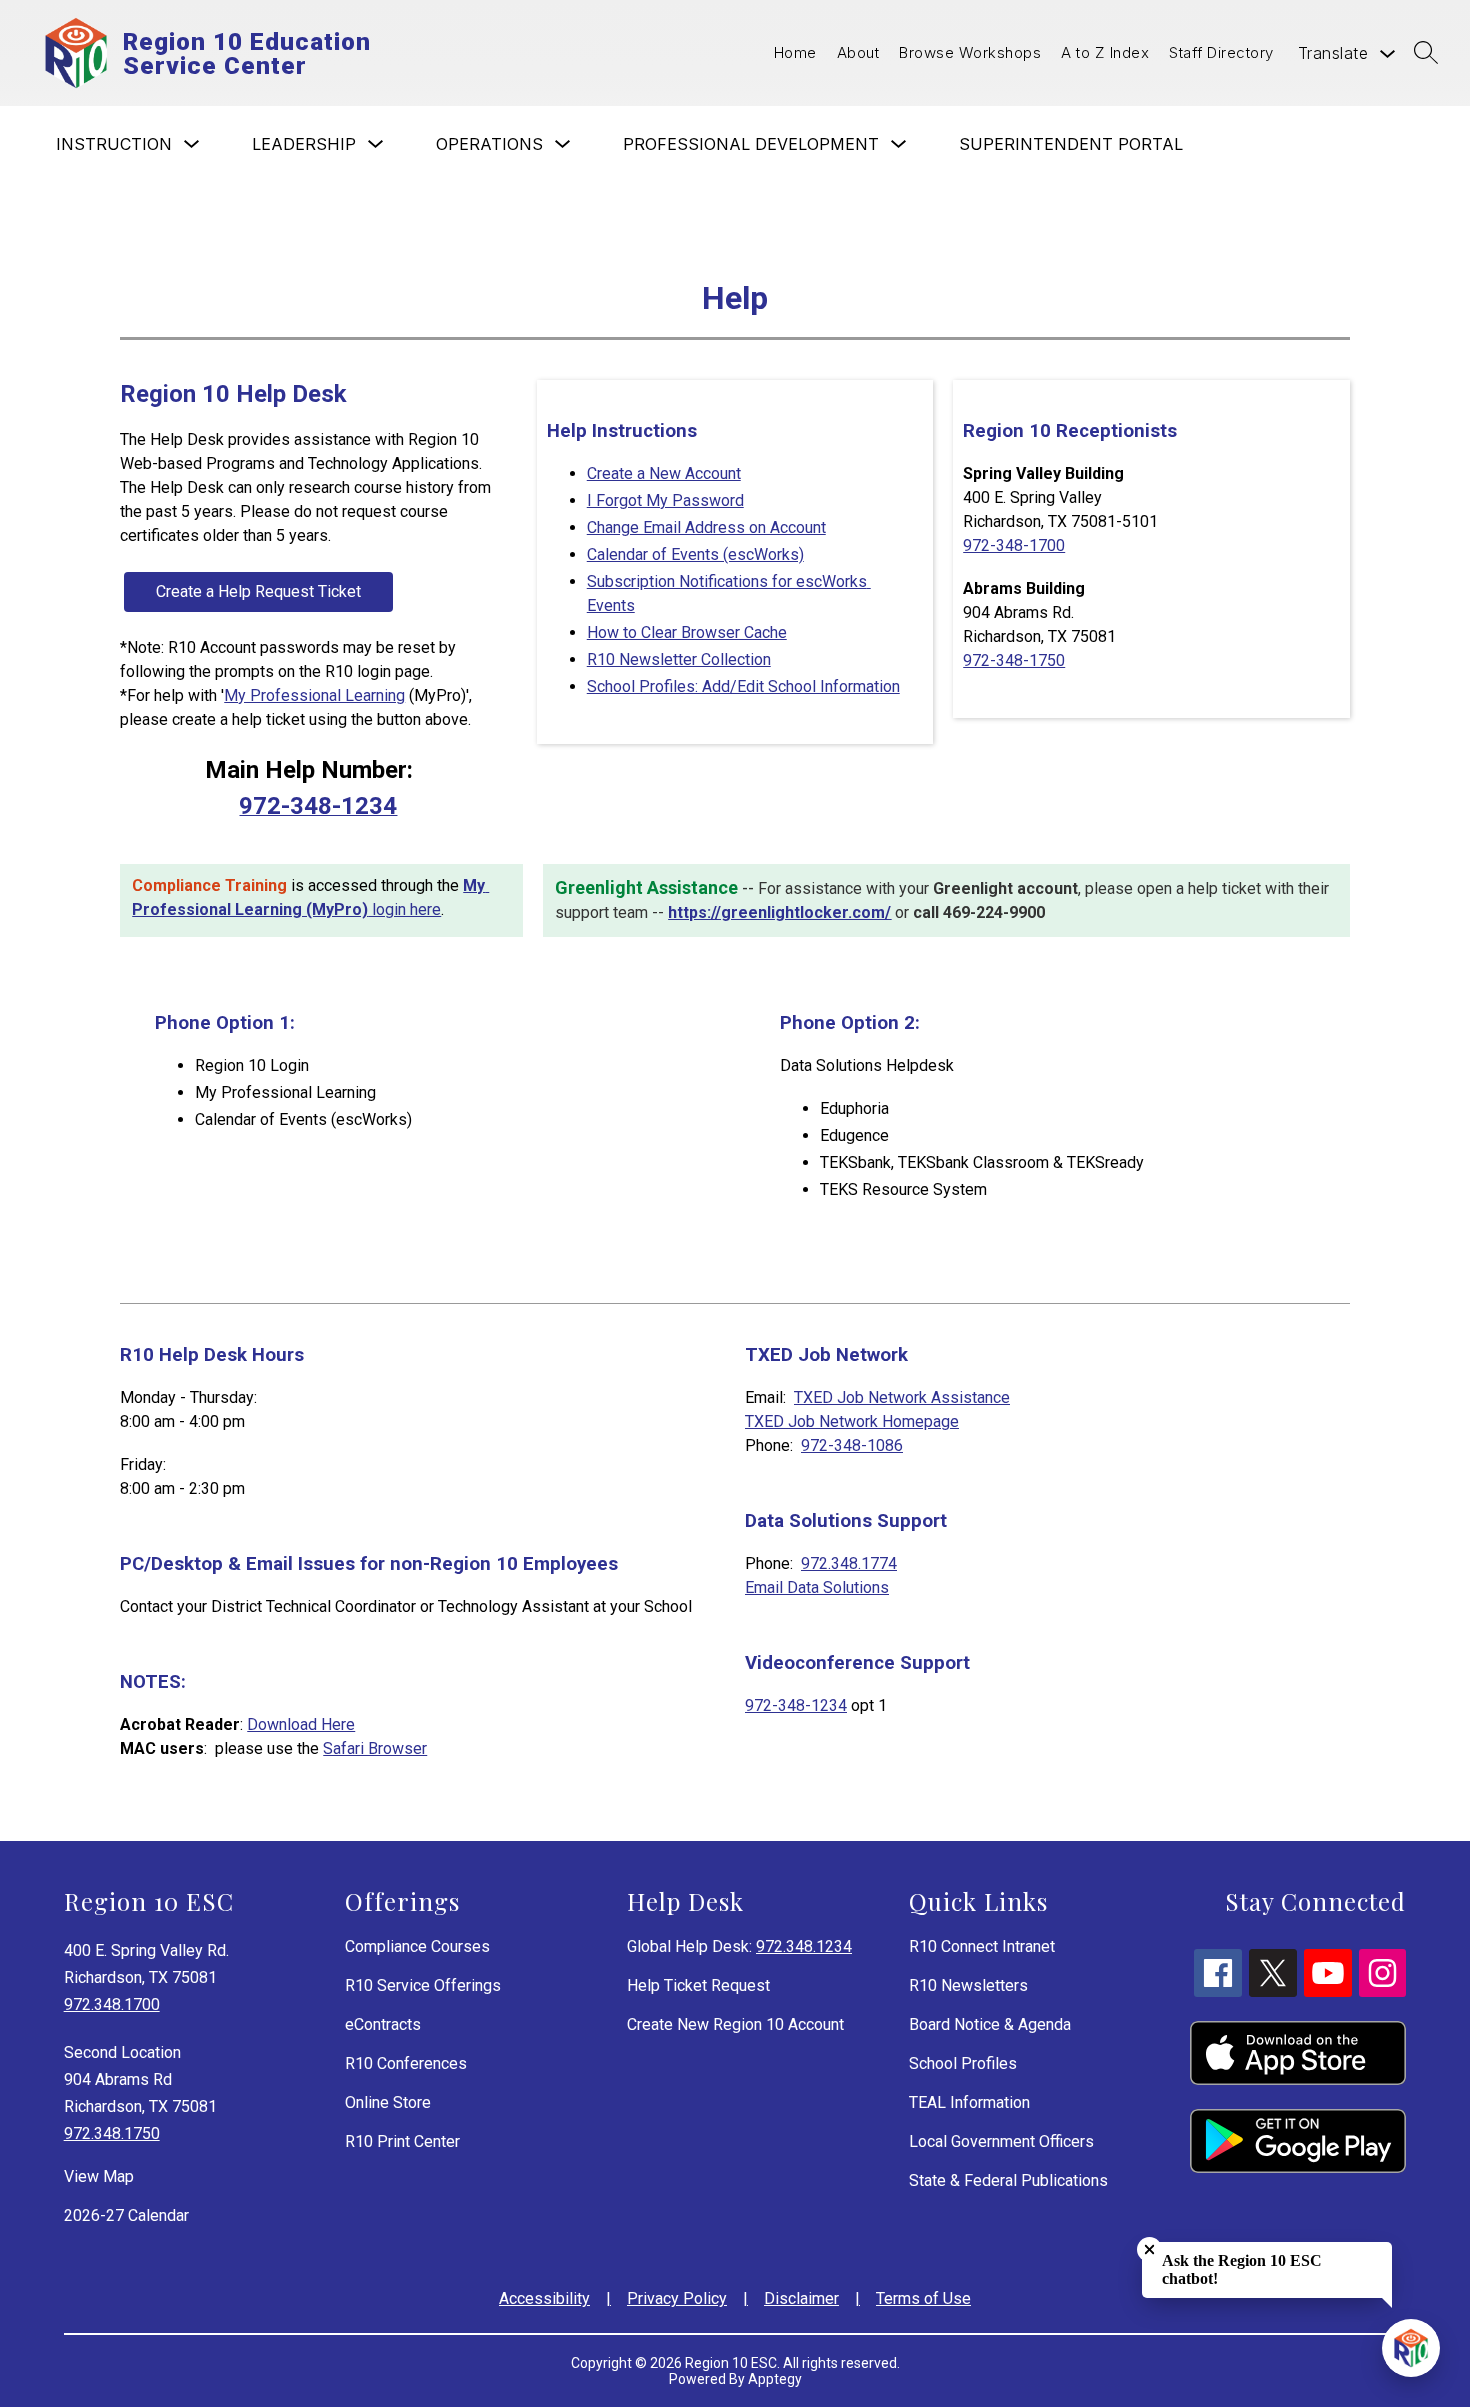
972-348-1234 (796, 1705)
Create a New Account (664, 473)
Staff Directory (1221, 52)
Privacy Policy (677, 2298)
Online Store (388, 2102)
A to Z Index (1105, 52)
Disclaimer (801, 2298)
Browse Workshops (970, 52)
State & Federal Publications (1008, 2180)
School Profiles (963, 2063)
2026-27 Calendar (126, 2215)
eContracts (383, 2024)
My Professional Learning (314, 695)
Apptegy (775, 2379)
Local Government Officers (1001, 2141)
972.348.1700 (112, 2004)
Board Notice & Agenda (990, 2024)
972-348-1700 (1014, 545)
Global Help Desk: (739, 1946)
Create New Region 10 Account (735, 2024)
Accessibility (544, 2298)
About (858, 52)
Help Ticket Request (698, 1985)
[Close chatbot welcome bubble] (1149, 2249)
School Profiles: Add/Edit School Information (743, 686)
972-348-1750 (1014, 660)
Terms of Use (923, 2298)
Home (795, 52)
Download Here (301, 1724)
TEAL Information (969, 2102)
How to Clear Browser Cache (687, 632)
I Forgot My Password (665, 500)
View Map (99, 2176)
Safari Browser (375, 1748)
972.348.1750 (112, 2133)
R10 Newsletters (968, 1985)
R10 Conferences (406, 2063)
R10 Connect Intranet (982, 1946)
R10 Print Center (402, 2141)
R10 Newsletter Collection (679, 659)
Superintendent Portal (1071, 144)
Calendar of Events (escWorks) (695, 554)
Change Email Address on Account (706, 527)
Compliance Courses (417, 1946)
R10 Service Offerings (423, 1985)
